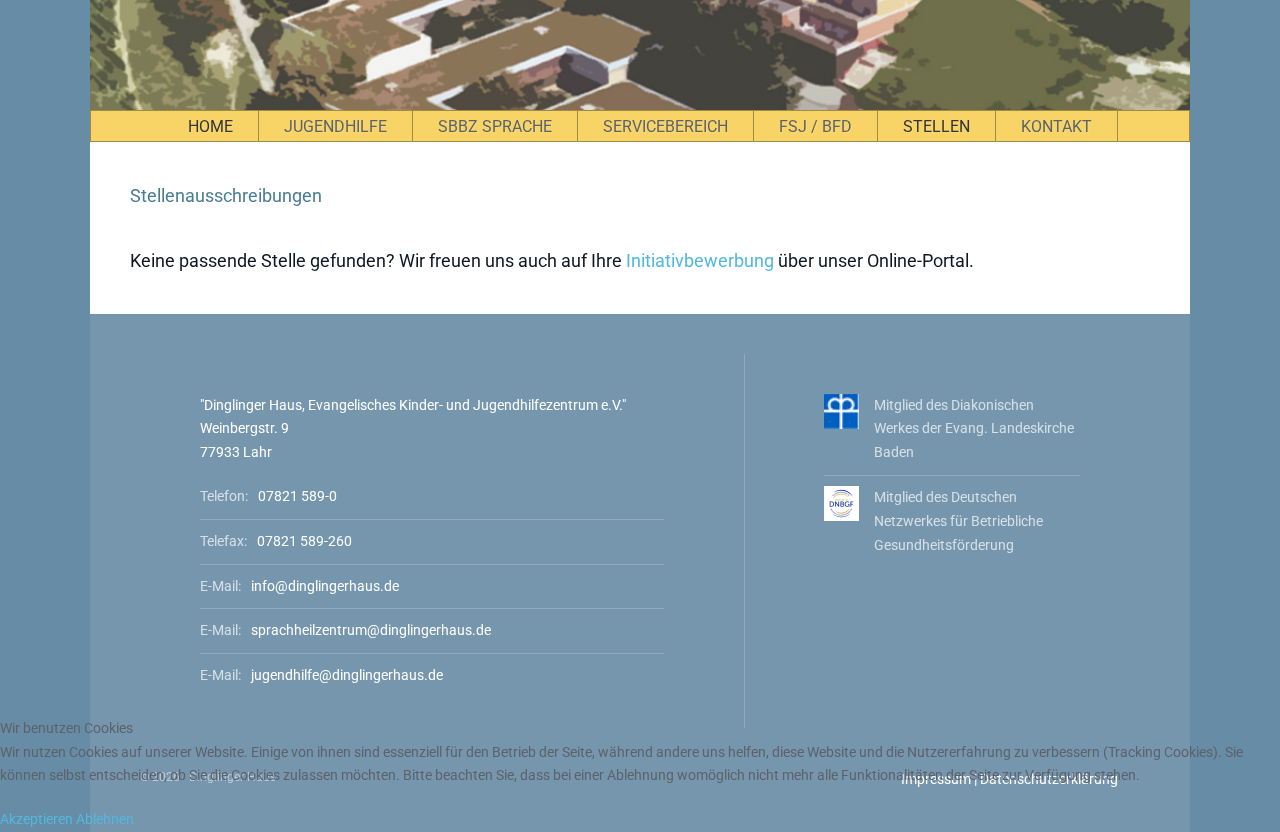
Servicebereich (665, 126)
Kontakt (1056, 126)
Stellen (936, 126)
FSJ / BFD (815, 126)
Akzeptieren (36, 819)
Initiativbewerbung (700, 260)
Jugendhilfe (335, 126)
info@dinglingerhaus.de (325, 586)
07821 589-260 (304, 541)
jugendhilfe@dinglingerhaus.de (347, 675)
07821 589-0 (297, 496)
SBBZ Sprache (495, 126)
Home (210, 126)
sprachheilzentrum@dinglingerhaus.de (371, 630)
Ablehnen (105, 819)
